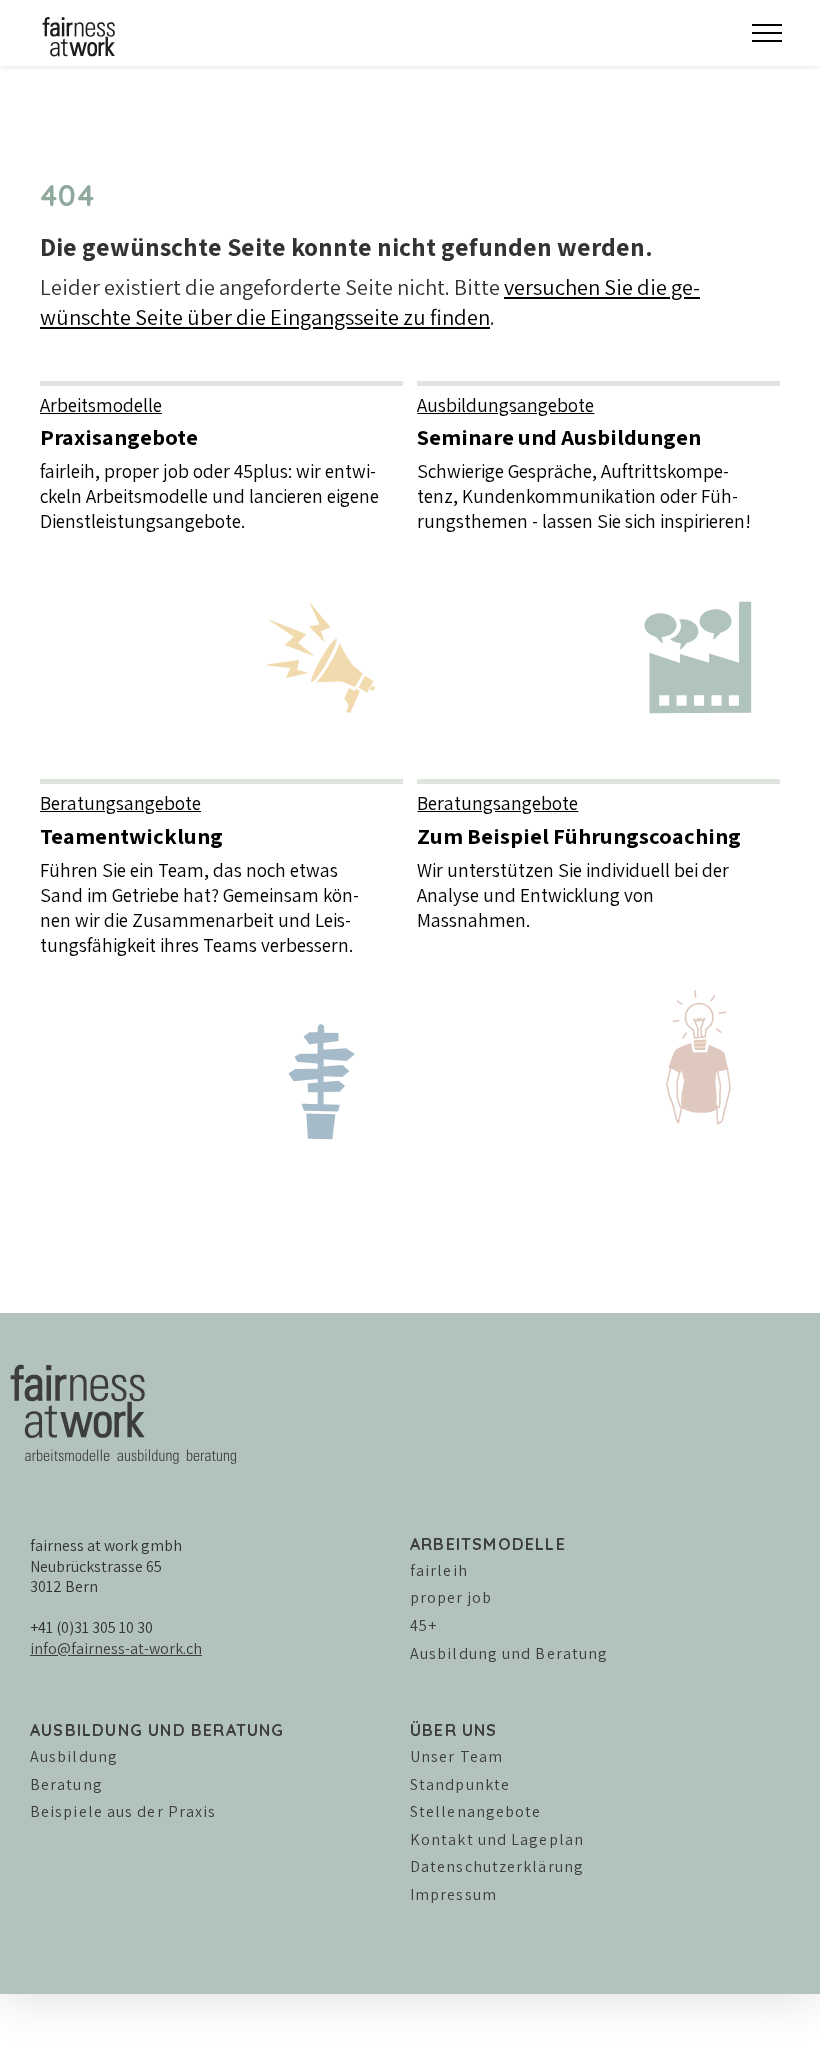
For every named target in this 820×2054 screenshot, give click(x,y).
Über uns (454, 1730)
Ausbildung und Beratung (509, 1653)
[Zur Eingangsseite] (70, 35)
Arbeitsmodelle (488, 1544)
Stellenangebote (476, 1811)
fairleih (439, 1570)
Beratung (66, 1784)
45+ (423, 1625)
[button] (767, 33)
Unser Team (456, 1756)
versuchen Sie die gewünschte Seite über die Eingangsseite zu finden (370, 301)
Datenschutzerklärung (497, 1866)
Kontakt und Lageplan (497, 1839)
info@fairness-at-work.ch (116, 1648)
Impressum (453, 1894)
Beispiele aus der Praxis (123, 1811)
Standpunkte (460, 1784)
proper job (451, 1597)
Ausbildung (74, 1756)
